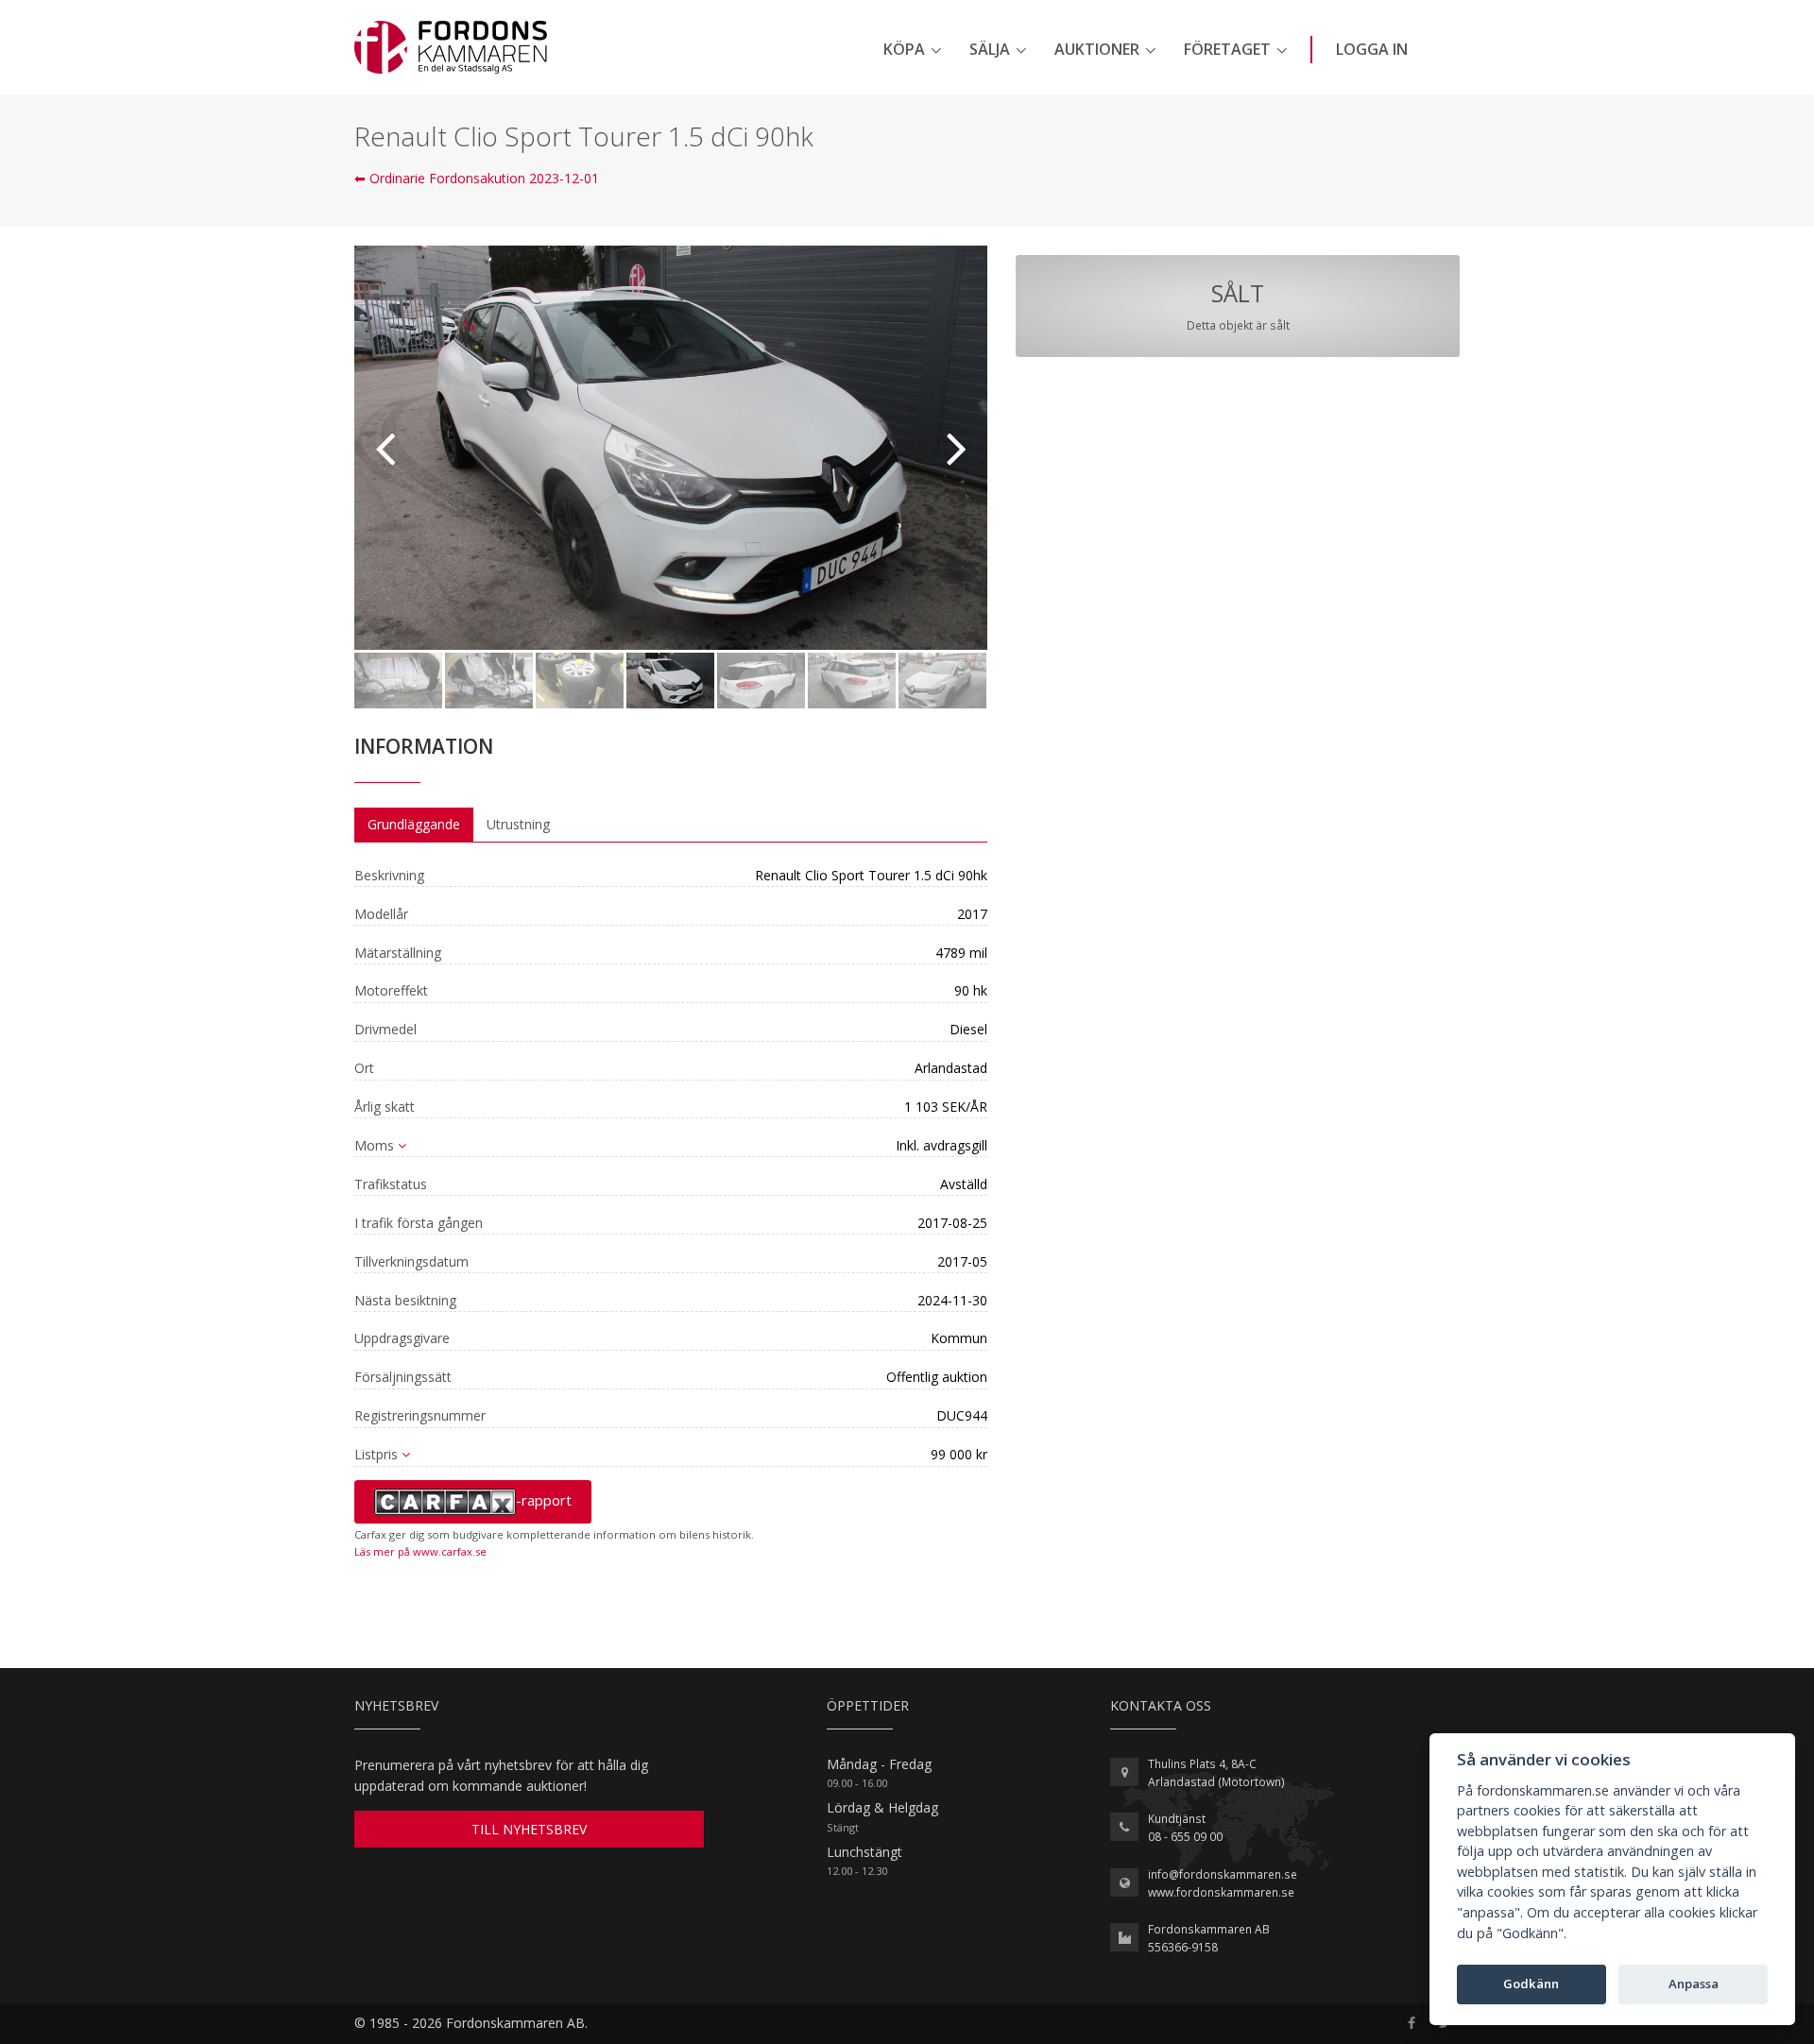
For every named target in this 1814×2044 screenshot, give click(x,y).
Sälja (990, 49)
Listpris (376, 1454)
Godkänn (1531, 1984)
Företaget (1227, 49)
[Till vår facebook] (1412, 2023)
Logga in (1372, 49)
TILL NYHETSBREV (529, 1829)
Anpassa (1694, 1984)
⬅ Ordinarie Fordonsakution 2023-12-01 (477, 178)
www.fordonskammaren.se (1221, 1892)
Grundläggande (414, 824)
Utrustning (518, 824)
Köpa (904, 49)
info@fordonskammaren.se (1223, 1874)
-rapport (544, 1500)
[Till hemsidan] (451, 47)
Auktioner (1097, 49)
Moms (374, 1145)
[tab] (414, 825)
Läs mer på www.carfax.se (420, 1551)
